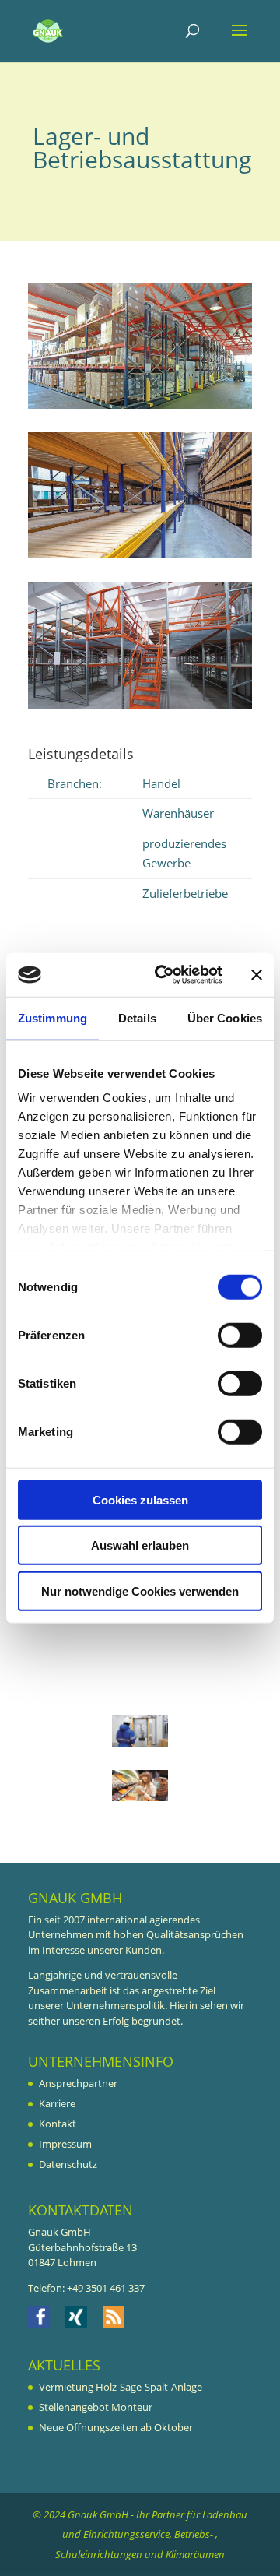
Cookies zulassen (140, 1499)
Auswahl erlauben (140, 1545)
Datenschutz (68, 2164)
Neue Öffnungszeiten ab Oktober (116, 2427)
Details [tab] (137, 1017)
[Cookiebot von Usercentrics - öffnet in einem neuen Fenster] (164, 975)
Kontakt (58, 2124)
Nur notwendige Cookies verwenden (140, 1591)
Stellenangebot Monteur (96, 2407)
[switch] (240, 1335)
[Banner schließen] (257, 975)
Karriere (57, 2103)
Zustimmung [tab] (52, 1017)
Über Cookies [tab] (225, 1017)
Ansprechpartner (78, 2083)
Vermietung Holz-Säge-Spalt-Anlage (121, 2387)
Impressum (65, 2144)
